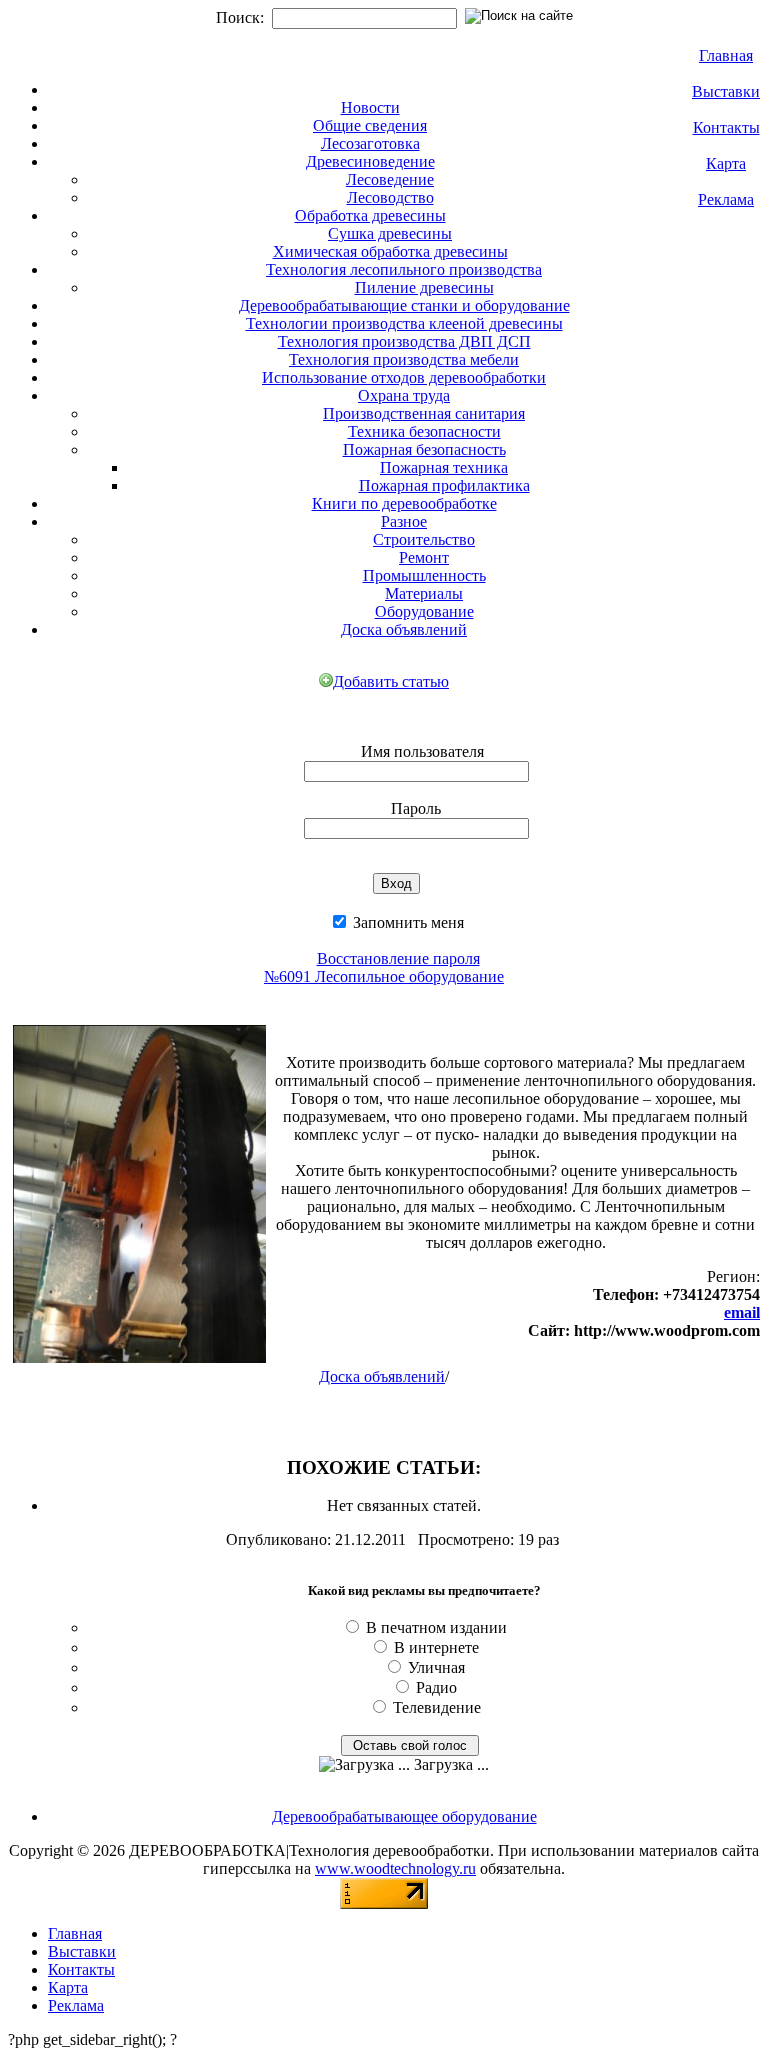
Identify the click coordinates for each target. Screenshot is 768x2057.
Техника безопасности (424, 431)
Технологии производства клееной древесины (404, 323)
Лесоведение (390, 179)
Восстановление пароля (398, 958)
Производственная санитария (424, 413)
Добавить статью (391, 681)
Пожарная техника (444, 467)
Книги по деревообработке (404, 503)
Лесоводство (390, 197)
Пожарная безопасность (424, 449)
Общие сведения (370, 125)
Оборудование (424, 611)
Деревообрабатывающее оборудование (404, 1816)
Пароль (416, 808)
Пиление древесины (424, 287)
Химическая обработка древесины (390, 251)
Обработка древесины (370, 215)
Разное (404, 521)
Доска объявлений (404, 629)
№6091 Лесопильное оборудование (384, 976)
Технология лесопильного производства (404, 269)
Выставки (726, 91)
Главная (726, 55)
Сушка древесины (390, 233)
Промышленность (424, 575)
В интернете (436, 1647)
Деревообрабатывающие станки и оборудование (404, 305)
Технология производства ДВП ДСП (404, 341)
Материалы (424, 593)
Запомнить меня (406, 922)
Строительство (424, 539)
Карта (726, 163)
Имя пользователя (422, 751)
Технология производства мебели (404, 359)
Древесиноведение (370, 161)
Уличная (436, 1667)
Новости (370, 107)
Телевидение (437, 1707)
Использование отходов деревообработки (404, 377)
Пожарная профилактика (444, 485)
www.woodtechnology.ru (395, 1868)
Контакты (726, 127)
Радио (436, 1687)
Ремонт (424, 557)
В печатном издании (436, 1627)
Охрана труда (404, 395)
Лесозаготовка (370, 143)
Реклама (726, 199)
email (742, 1312)
